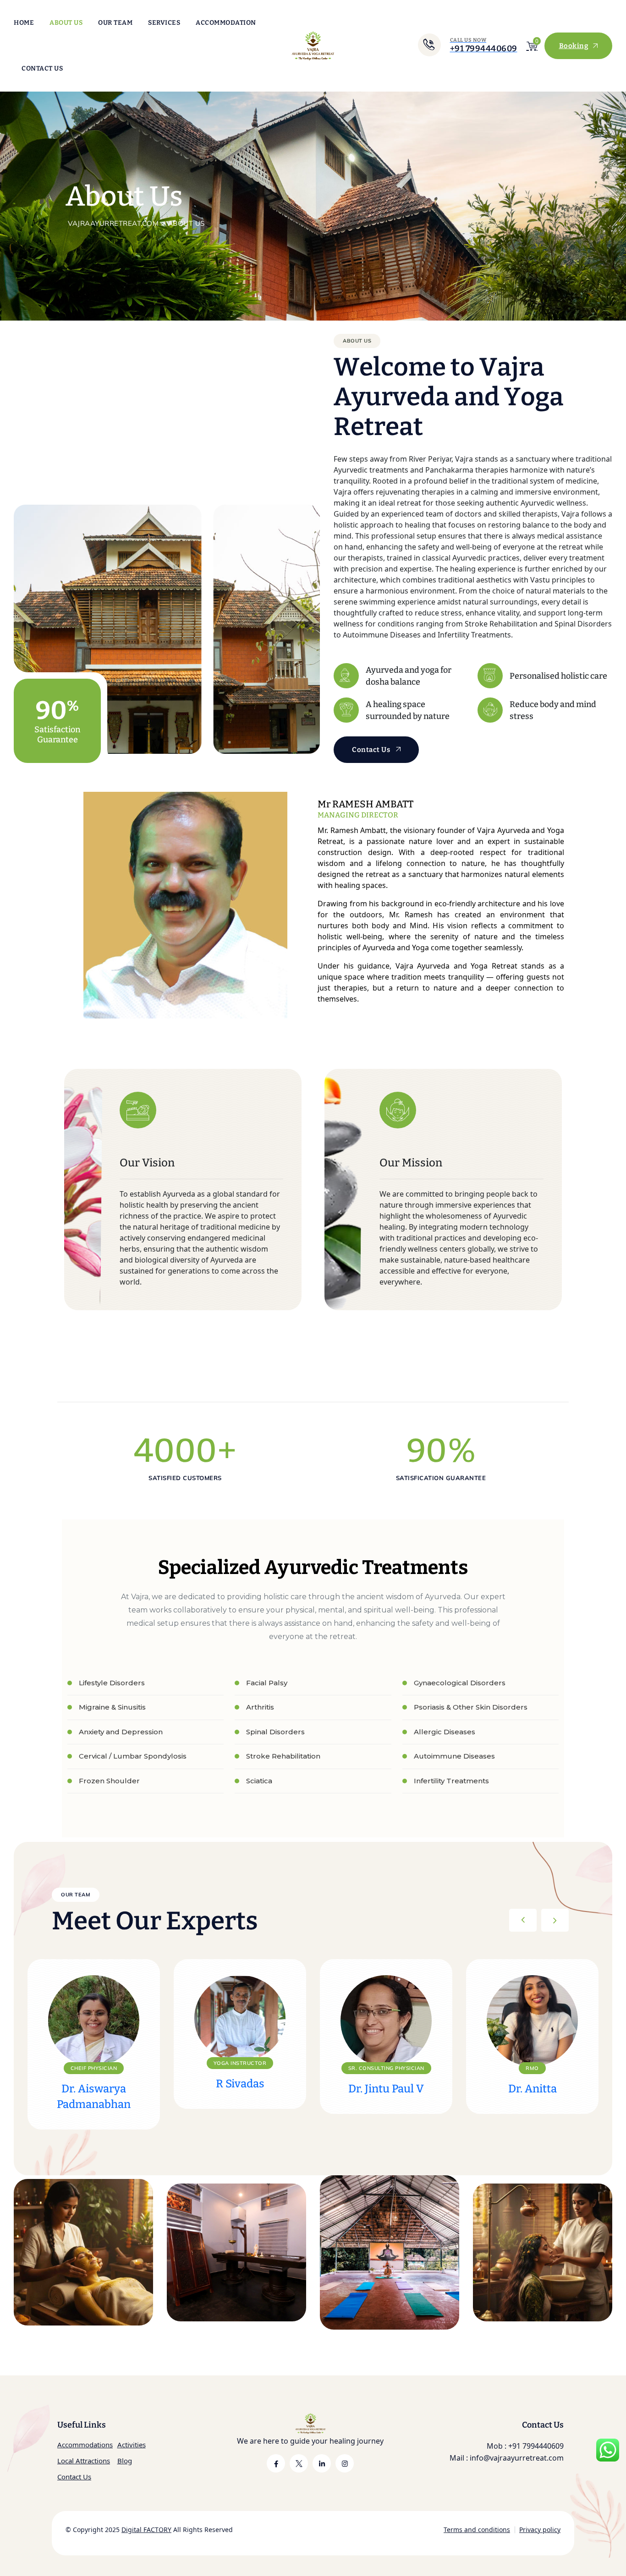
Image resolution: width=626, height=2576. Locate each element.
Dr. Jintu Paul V (386, 2089)
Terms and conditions (477, 2530)
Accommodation (226, 23)
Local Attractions (84, 2461)
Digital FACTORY (146, 2530)
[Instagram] (345, 2463)
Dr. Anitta (533, 2089)
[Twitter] (299, 2463)
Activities (132, 2445)
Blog (125, 2461)
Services (164, 23)
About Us (66, 23)
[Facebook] (276, 2463)
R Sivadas (240, 2084)
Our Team (115, 23)
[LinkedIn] (322, 2463)
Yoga (371, 2329)
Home (24, 23)
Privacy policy (540, 2530)
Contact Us (42, 68)
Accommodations (85, 2445)
